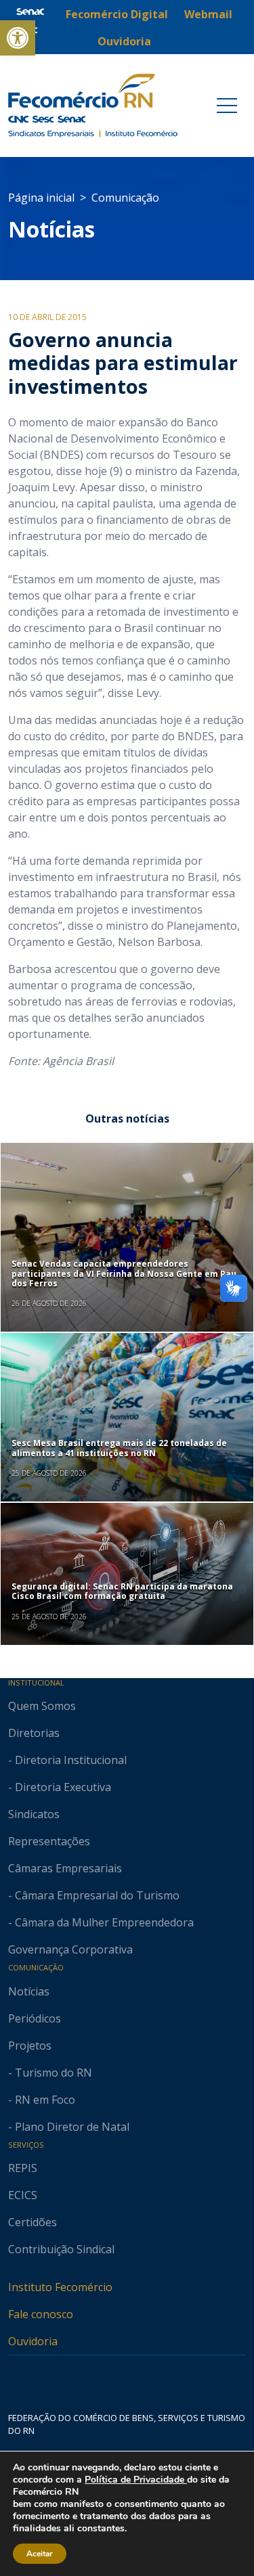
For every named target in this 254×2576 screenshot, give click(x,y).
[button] (18, 38)
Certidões (33, 2222)
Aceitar (40, 2554)
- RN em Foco (42, 2100)
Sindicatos (34, 1814)
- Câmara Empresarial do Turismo (94, 1895)
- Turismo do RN (50, 2073)
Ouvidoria (33, 2341)
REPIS (23, 2168)
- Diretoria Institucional (67, 1760)
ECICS (23, 2195)
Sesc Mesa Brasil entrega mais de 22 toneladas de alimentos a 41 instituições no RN (119, 1448)
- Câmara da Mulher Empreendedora (101, 1922)
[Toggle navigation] (227, 106)
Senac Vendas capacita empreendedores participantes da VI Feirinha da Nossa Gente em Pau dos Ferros (124, 1273)
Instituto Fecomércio (60, 2287)
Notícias (51, 229)
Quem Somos (42, 1706)
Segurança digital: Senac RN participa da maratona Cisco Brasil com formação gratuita (122, 1591)
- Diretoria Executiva (60, 1787)
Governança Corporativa (70, 1949)
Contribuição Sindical (61, 2249)
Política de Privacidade (136, 2480)
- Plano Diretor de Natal (69, 2127)
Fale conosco (41, 2314)
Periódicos (35, 2018)
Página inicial (41, 198)
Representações (49, 1841)
